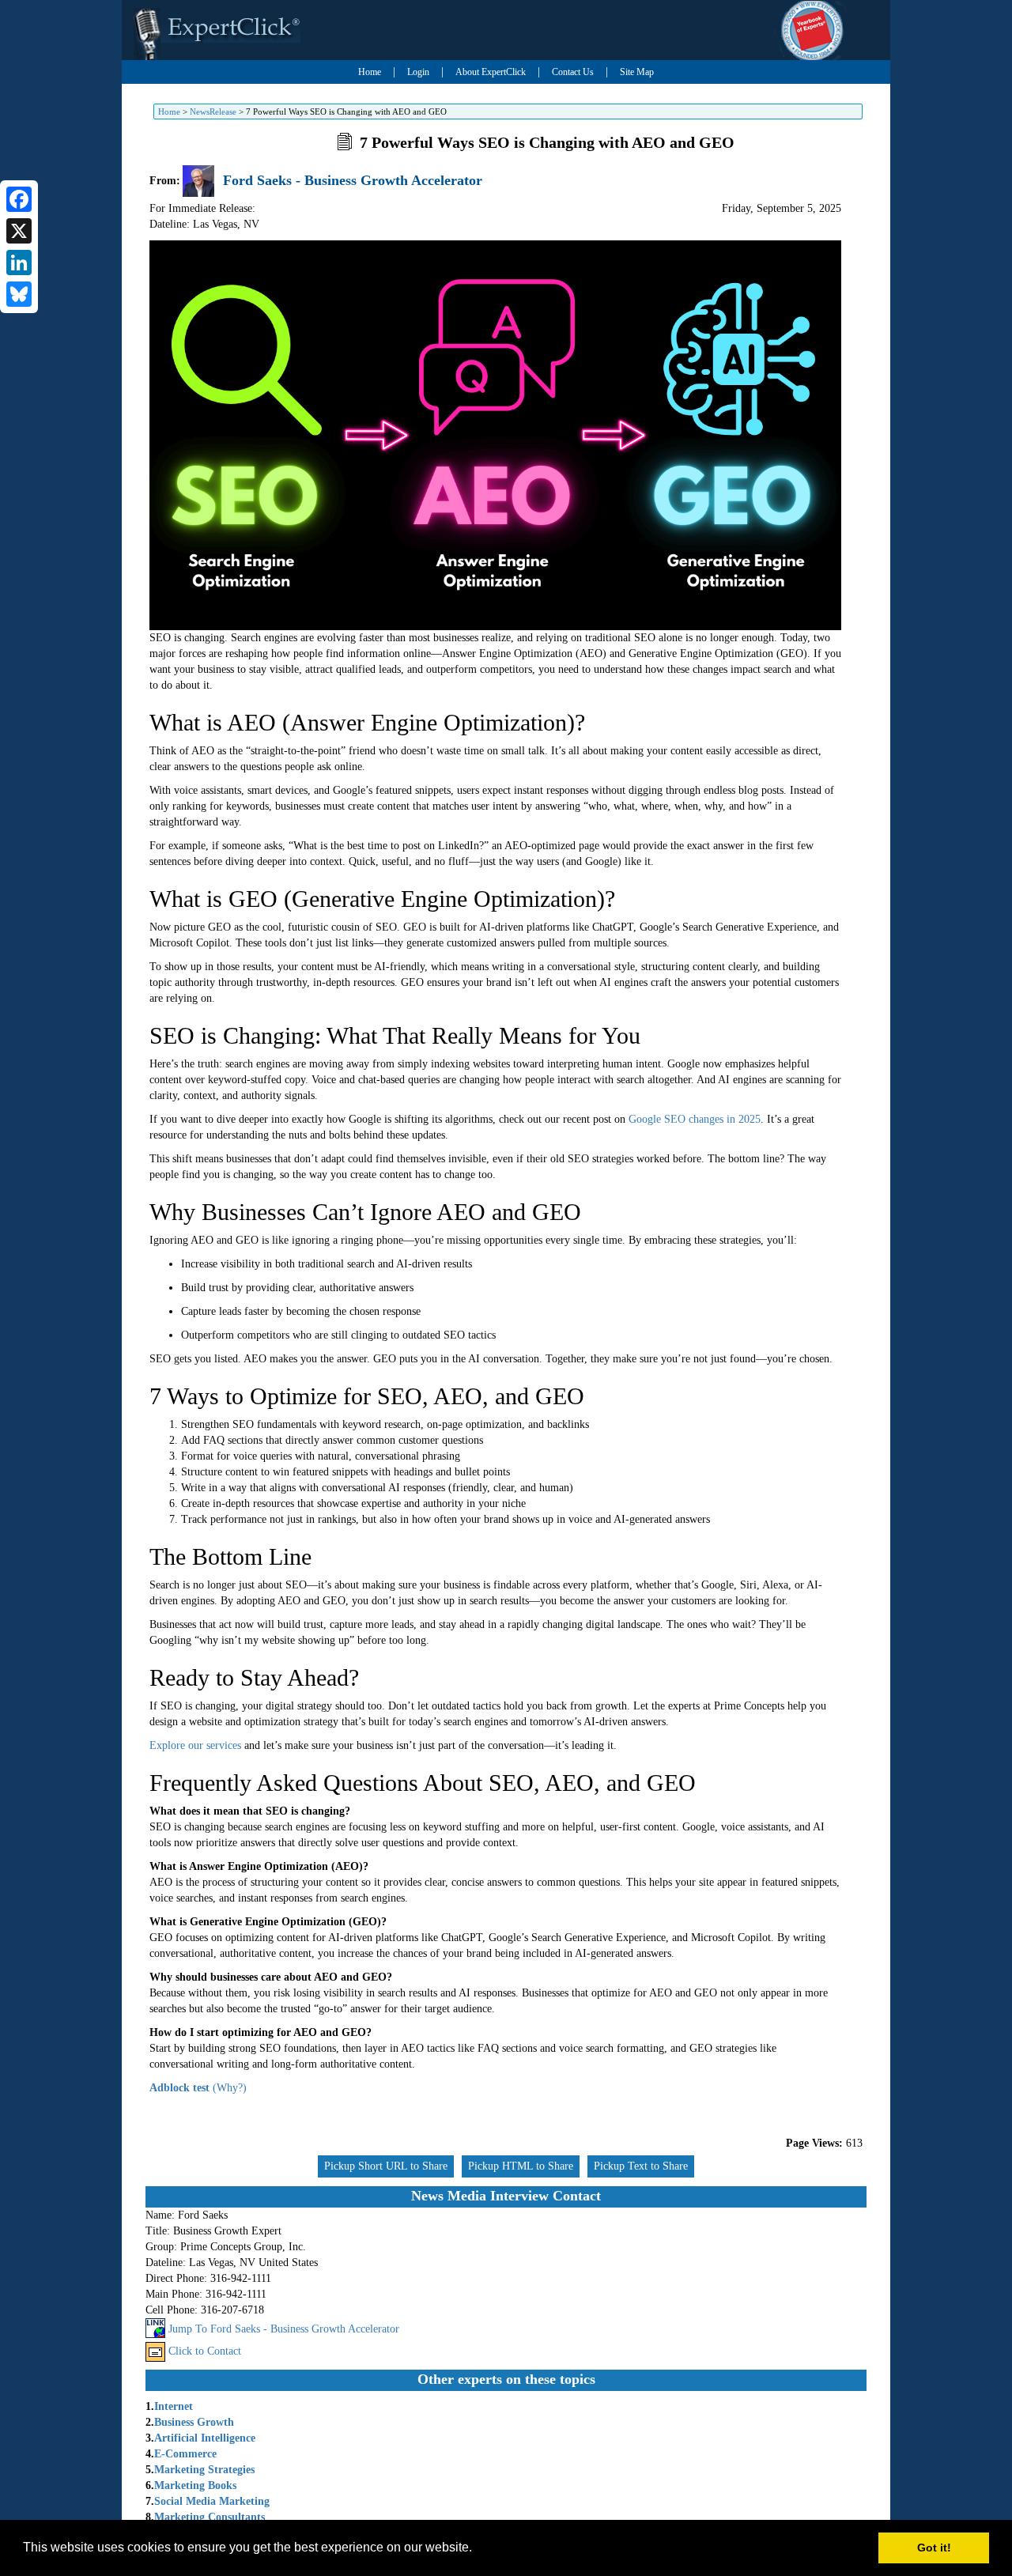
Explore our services (195, 1745)
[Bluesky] (19, 294)
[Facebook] (19, 199)
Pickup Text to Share (641, 2166)
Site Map (637, 72)
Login (418, 72)
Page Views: (814, 2143)
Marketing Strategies (204, 2470)
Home (370, 72)
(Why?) (230, 2088)
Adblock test (179, 2088)
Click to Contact (205, 2351)
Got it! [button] (934, 2548)
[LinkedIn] (19, 263)
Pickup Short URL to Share (386, 2166)
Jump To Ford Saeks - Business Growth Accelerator (284, 2329)
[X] (19, 231)
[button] (478, 2549)
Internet (174, 2406)
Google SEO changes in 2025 (695, 1119)
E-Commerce (185, 2454)
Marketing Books (195, 2485)
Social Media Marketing (212, 2501)
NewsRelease (213, 111)
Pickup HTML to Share (521, 2166)
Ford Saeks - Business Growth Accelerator (353, 180)
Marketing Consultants (210, 2517)
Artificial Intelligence (205, 2438)
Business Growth (194, 2422)
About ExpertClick (491, 72)
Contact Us (573, 72)
